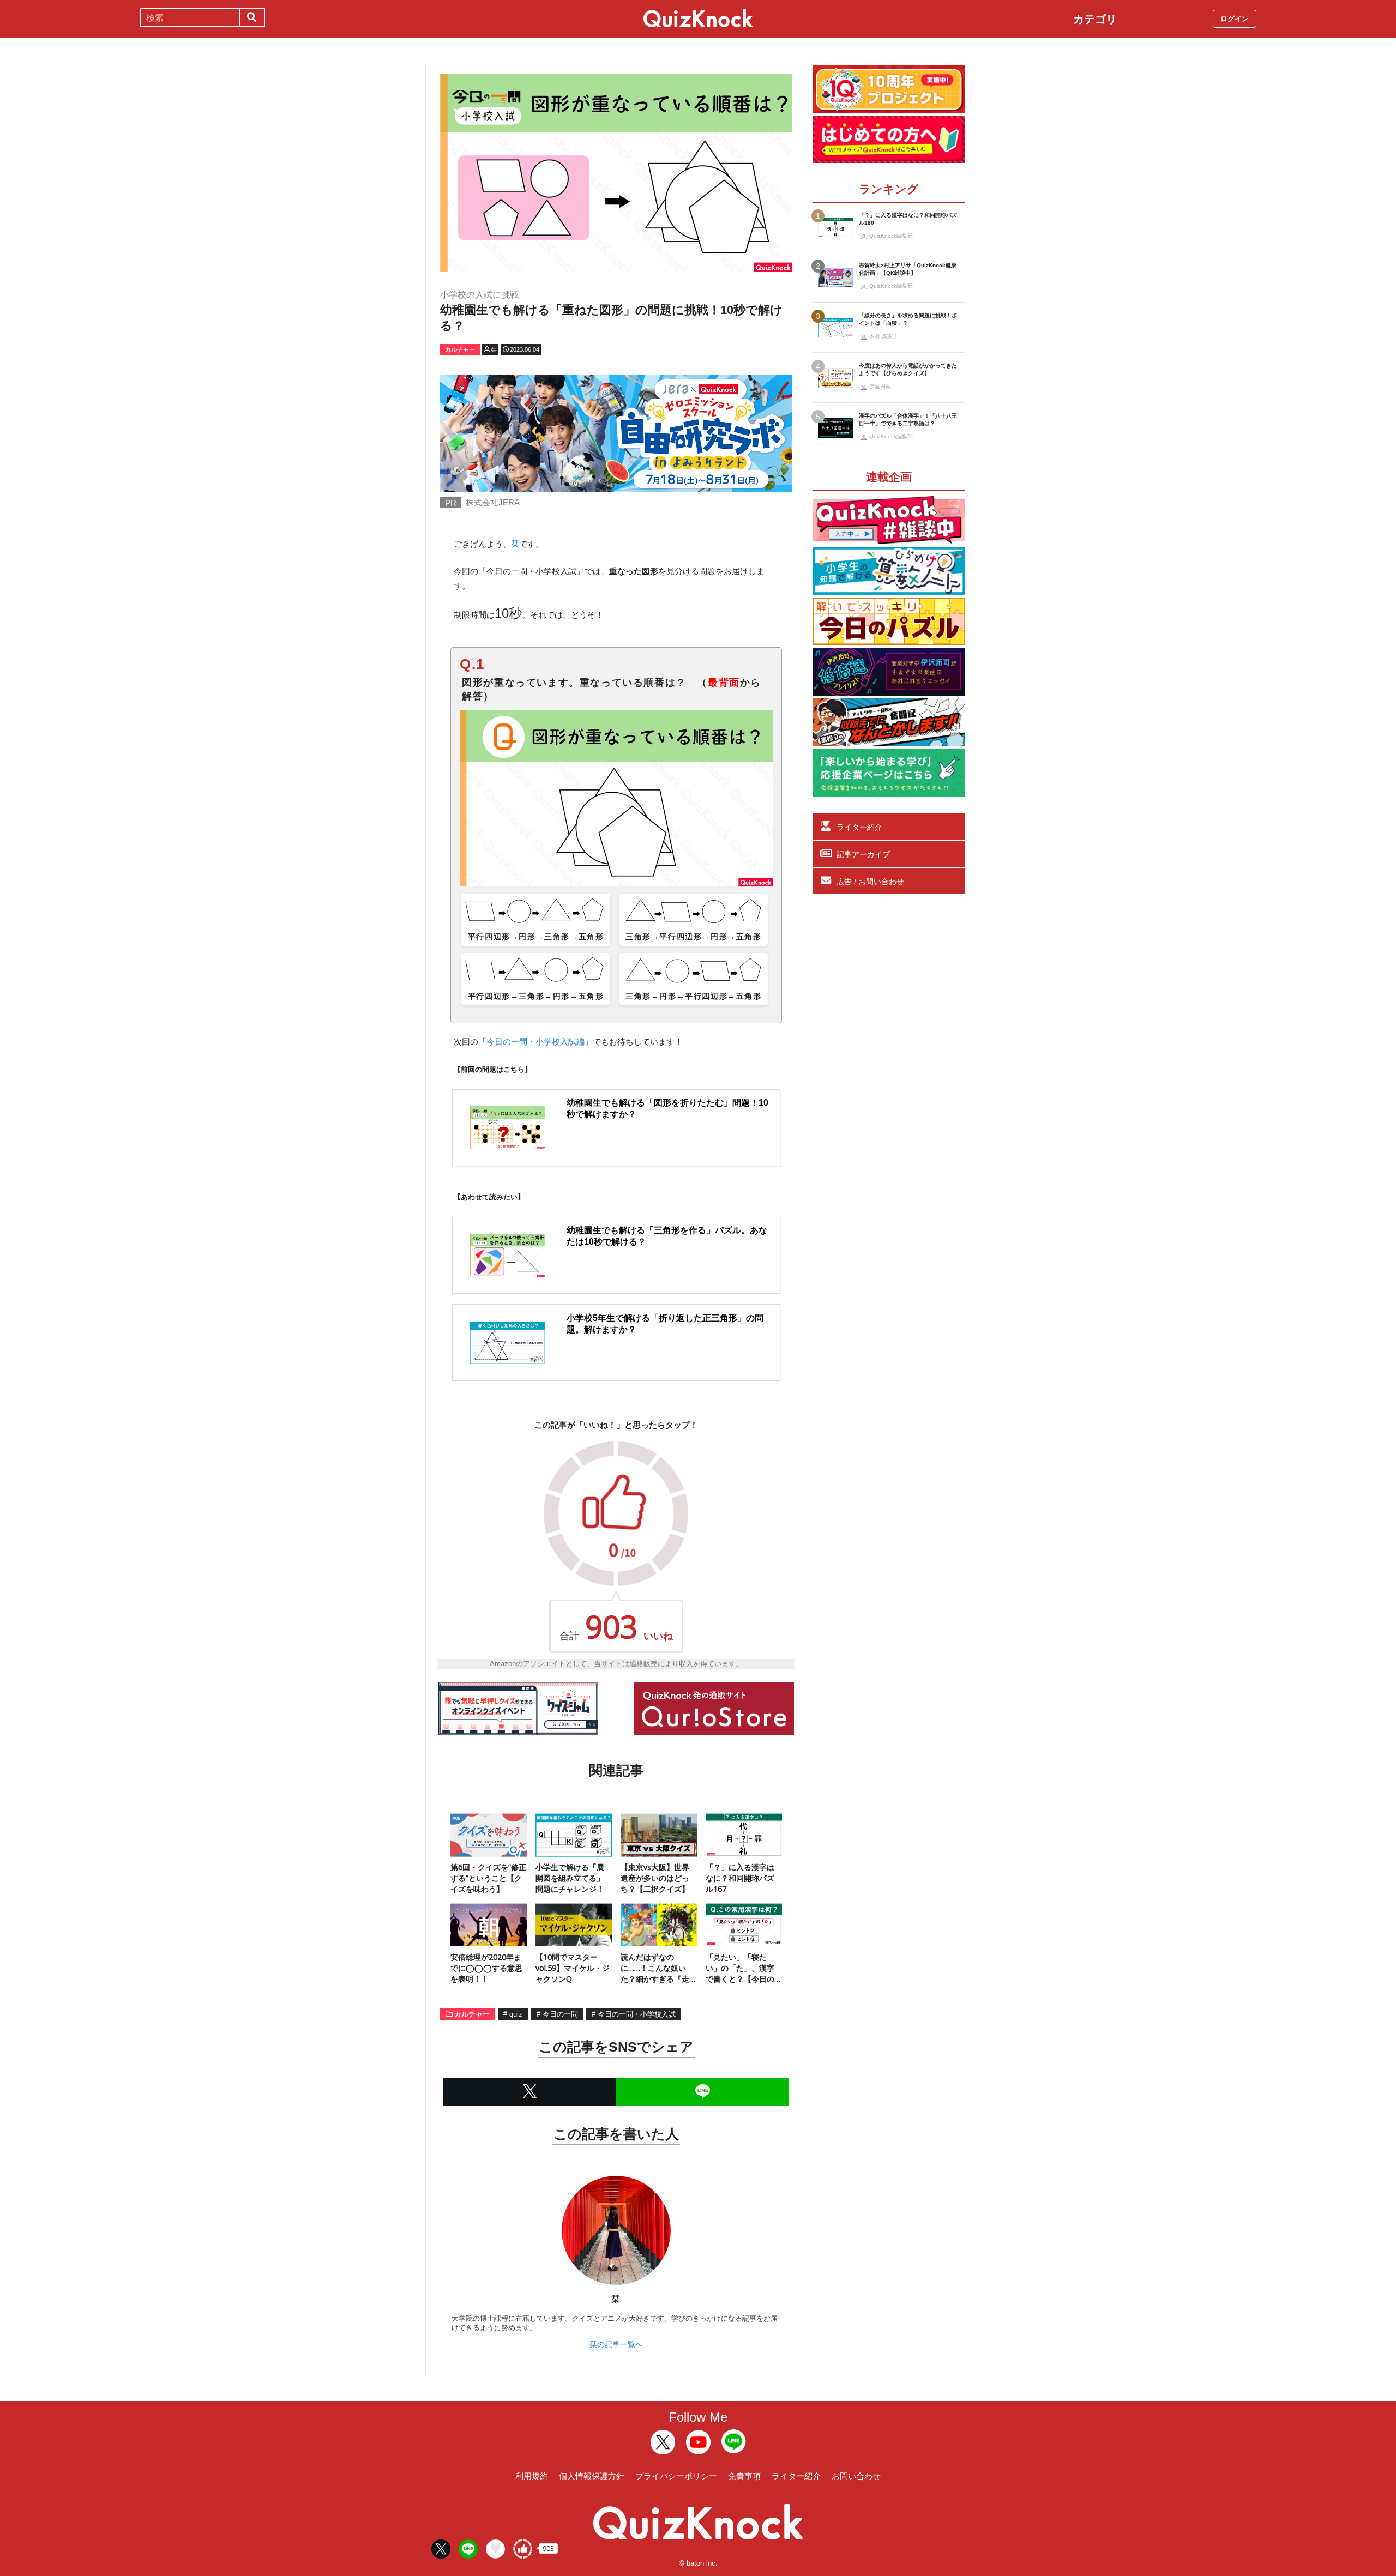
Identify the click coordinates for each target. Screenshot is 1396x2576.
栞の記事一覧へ (616, 2344)
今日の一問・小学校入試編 (535, 1042)
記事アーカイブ (863, 854)
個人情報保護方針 (592, 2476)
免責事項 (744, 2476)
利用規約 (532, 2476)
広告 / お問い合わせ (870, 882)
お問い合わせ (856, 2476)
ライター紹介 (859, 827)
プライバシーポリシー (676, 2476)
